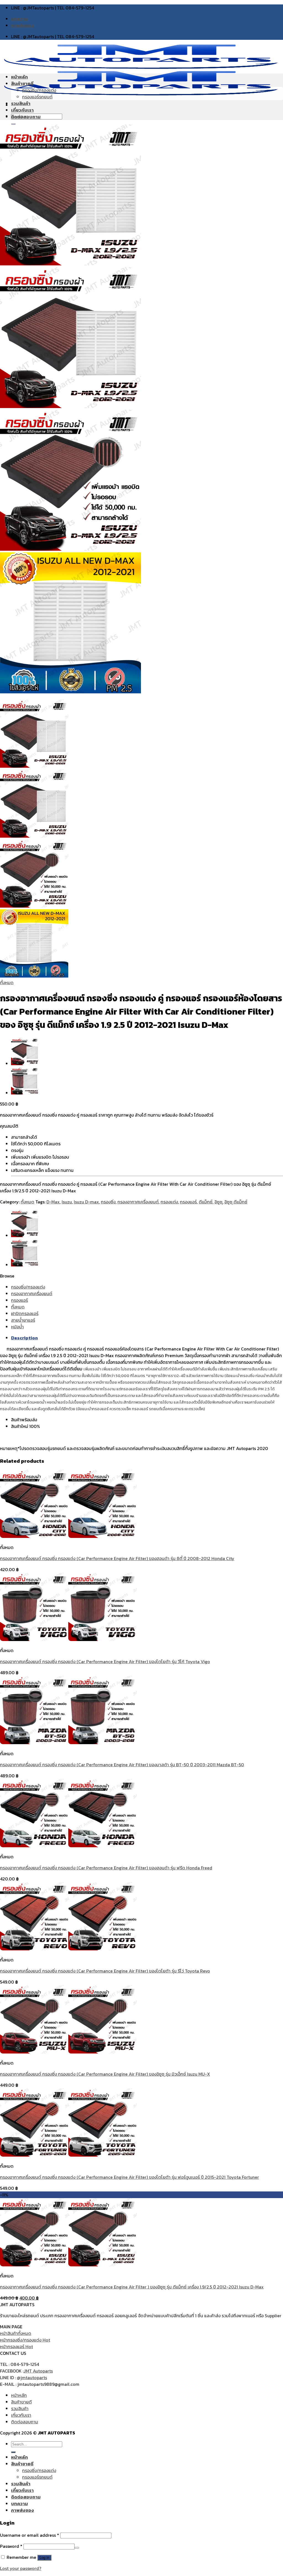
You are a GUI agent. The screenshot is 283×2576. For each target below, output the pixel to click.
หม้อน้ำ (17, 1327)
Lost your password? (21, 2568)
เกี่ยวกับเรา (22, 110)
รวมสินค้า (21, 103)
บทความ (19, 19)
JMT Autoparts (38, 2371)
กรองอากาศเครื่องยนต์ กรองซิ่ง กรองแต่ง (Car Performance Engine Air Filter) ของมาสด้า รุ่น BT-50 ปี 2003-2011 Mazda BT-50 (122, 1765)
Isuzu (67, 1202)
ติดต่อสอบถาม (26, 117)
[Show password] (77, 2548)
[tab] (147, 1338)
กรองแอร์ (188, 1202)
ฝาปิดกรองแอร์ (25, 1313)
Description (24, 1338)
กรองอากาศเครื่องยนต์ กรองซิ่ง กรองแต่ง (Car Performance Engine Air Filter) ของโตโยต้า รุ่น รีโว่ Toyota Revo (105, 1971)
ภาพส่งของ (23, 25)
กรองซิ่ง (108, 1202)
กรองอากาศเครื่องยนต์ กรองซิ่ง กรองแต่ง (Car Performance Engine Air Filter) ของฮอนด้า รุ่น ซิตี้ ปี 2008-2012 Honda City (117, 1558)
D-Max (53, 1202)
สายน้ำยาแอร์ (23, 1320)
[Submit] (13, 2452)
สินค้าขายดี (22, 83)
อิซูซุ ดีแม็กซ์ (236, 1202)
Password (11, 2546)
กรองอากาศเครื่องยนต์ (138, 1202)
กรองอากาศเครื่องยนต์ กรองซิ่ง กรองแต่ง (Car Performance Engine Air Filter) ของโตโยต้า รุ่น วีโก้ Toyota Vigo (105, 1661)
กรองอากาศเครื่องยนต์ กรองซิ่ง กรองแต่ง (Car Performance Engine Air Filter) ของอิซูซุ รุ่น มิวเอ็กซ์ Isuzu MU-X (105, 2074)
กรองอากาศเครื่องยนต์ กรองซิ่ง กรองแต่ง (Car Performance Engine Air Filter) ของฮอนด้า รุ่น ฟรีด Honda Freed (106, 1868)
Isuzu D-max (86, 1202)
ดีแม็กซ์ (206, 1202)
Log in (44, 2558)
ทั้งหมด (7, 983)
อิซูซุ (218, 1202)
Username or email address (30, 2535)
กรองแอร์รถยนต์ (37, 97)
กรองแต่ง (169, 1202)
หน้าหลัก (19, 77)
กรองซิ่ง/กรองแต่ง (39, 90)
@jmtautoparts (32, 2378)
